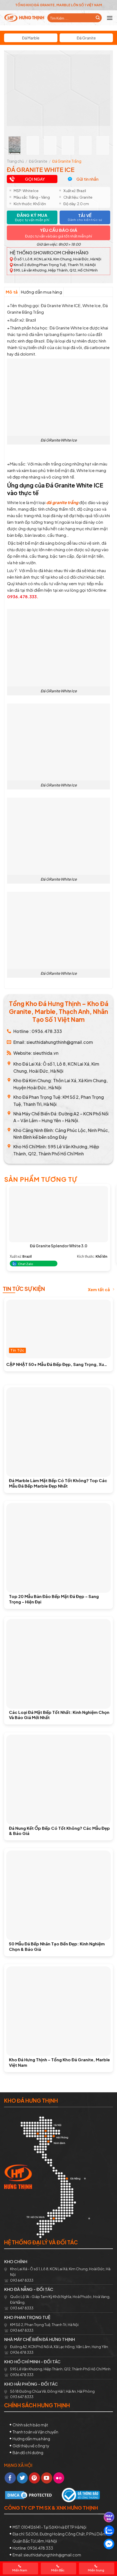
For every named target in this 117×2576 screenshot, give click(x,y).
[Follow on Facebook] (10, 2478)
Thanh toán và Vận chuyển (35, 2432)
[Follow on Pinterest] (34, 2478)
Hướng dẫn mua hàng (41, 292)
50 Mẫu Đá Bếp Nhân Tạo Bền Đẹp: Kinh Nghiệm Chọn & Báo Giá (57, 1946)
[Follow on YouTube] (47, 2478)
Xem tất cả (99, 1289)
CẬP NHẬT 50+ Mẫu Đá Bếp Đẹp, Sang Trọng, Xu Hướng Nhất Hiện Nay (55, 1364)
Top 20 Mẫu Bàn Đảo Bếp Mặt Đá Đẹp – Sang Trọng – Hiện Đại (54, 1599)
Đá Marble (31, 38)
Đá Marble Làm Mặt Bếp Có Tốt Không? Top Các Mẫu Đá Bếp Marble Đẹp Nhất (58, 1483)
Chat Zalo (25, 1264)
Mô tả (12, 292)
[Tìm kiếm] (98, 18)
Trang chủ (15, 161)
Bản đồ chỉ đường (28, 2452)
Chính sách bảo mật (30, 2425)
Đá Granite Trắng (67, 161)
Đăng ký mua (32, 217)
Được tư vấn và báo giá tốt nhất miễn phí (59, 236)
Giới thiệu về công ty (31, 2446)
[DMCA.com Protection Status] (29, 2495)
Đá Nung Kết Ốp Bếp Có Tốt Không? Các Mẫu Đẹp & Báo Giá (59, 1831)
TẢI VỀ (85, 217)
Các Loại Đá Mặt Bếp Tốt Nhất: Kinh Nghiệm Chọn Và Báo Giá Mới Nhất (59, 1715)
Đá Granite (86, 38)
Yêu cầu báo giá (59, 230)
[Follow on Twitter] (22, 2478)
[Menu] (110, 18)
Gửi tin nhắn (87, 179)
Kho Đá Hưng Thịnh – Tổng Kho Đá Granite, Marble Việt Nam (59, 2062)
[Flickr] (59, 2478)
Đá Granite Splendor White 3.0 (59, 1246)
